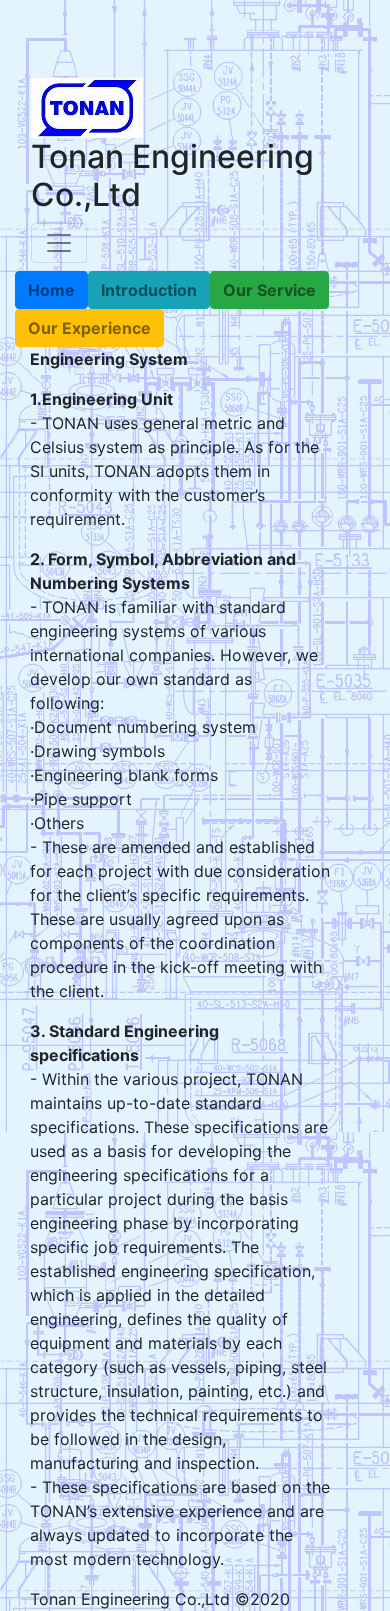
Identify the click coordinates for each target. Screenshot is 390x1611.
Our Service (269, 290)
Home (51, 290)
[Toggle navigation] (59, 243)
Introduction (149, 290)
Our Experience (89, 328)
